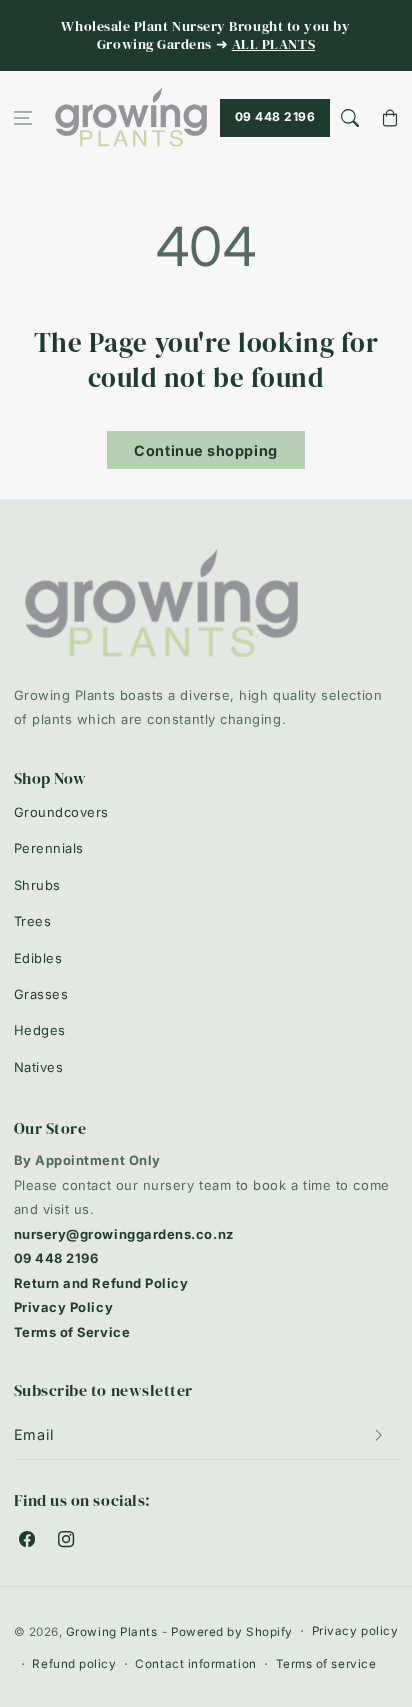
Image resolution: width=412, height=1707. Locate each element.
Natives (39, 1067)
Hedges (40, 1030)
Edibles (38, 958)
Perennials (49, 848)
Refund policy (74, 1664)
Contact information (195, 1664)
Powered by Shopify (232, 1632)
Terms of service (326, 1664)
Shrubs (37, 885)
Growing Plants (112, 1632)
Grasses (41, 994)
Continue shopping (205, 450)
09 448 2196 (275, 116)
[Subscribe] (379, 1435)
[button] (23, 119)
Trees (33, 921)
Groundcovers (61, 812)
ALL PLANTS (273, 44)
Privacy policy (355, 1631)
